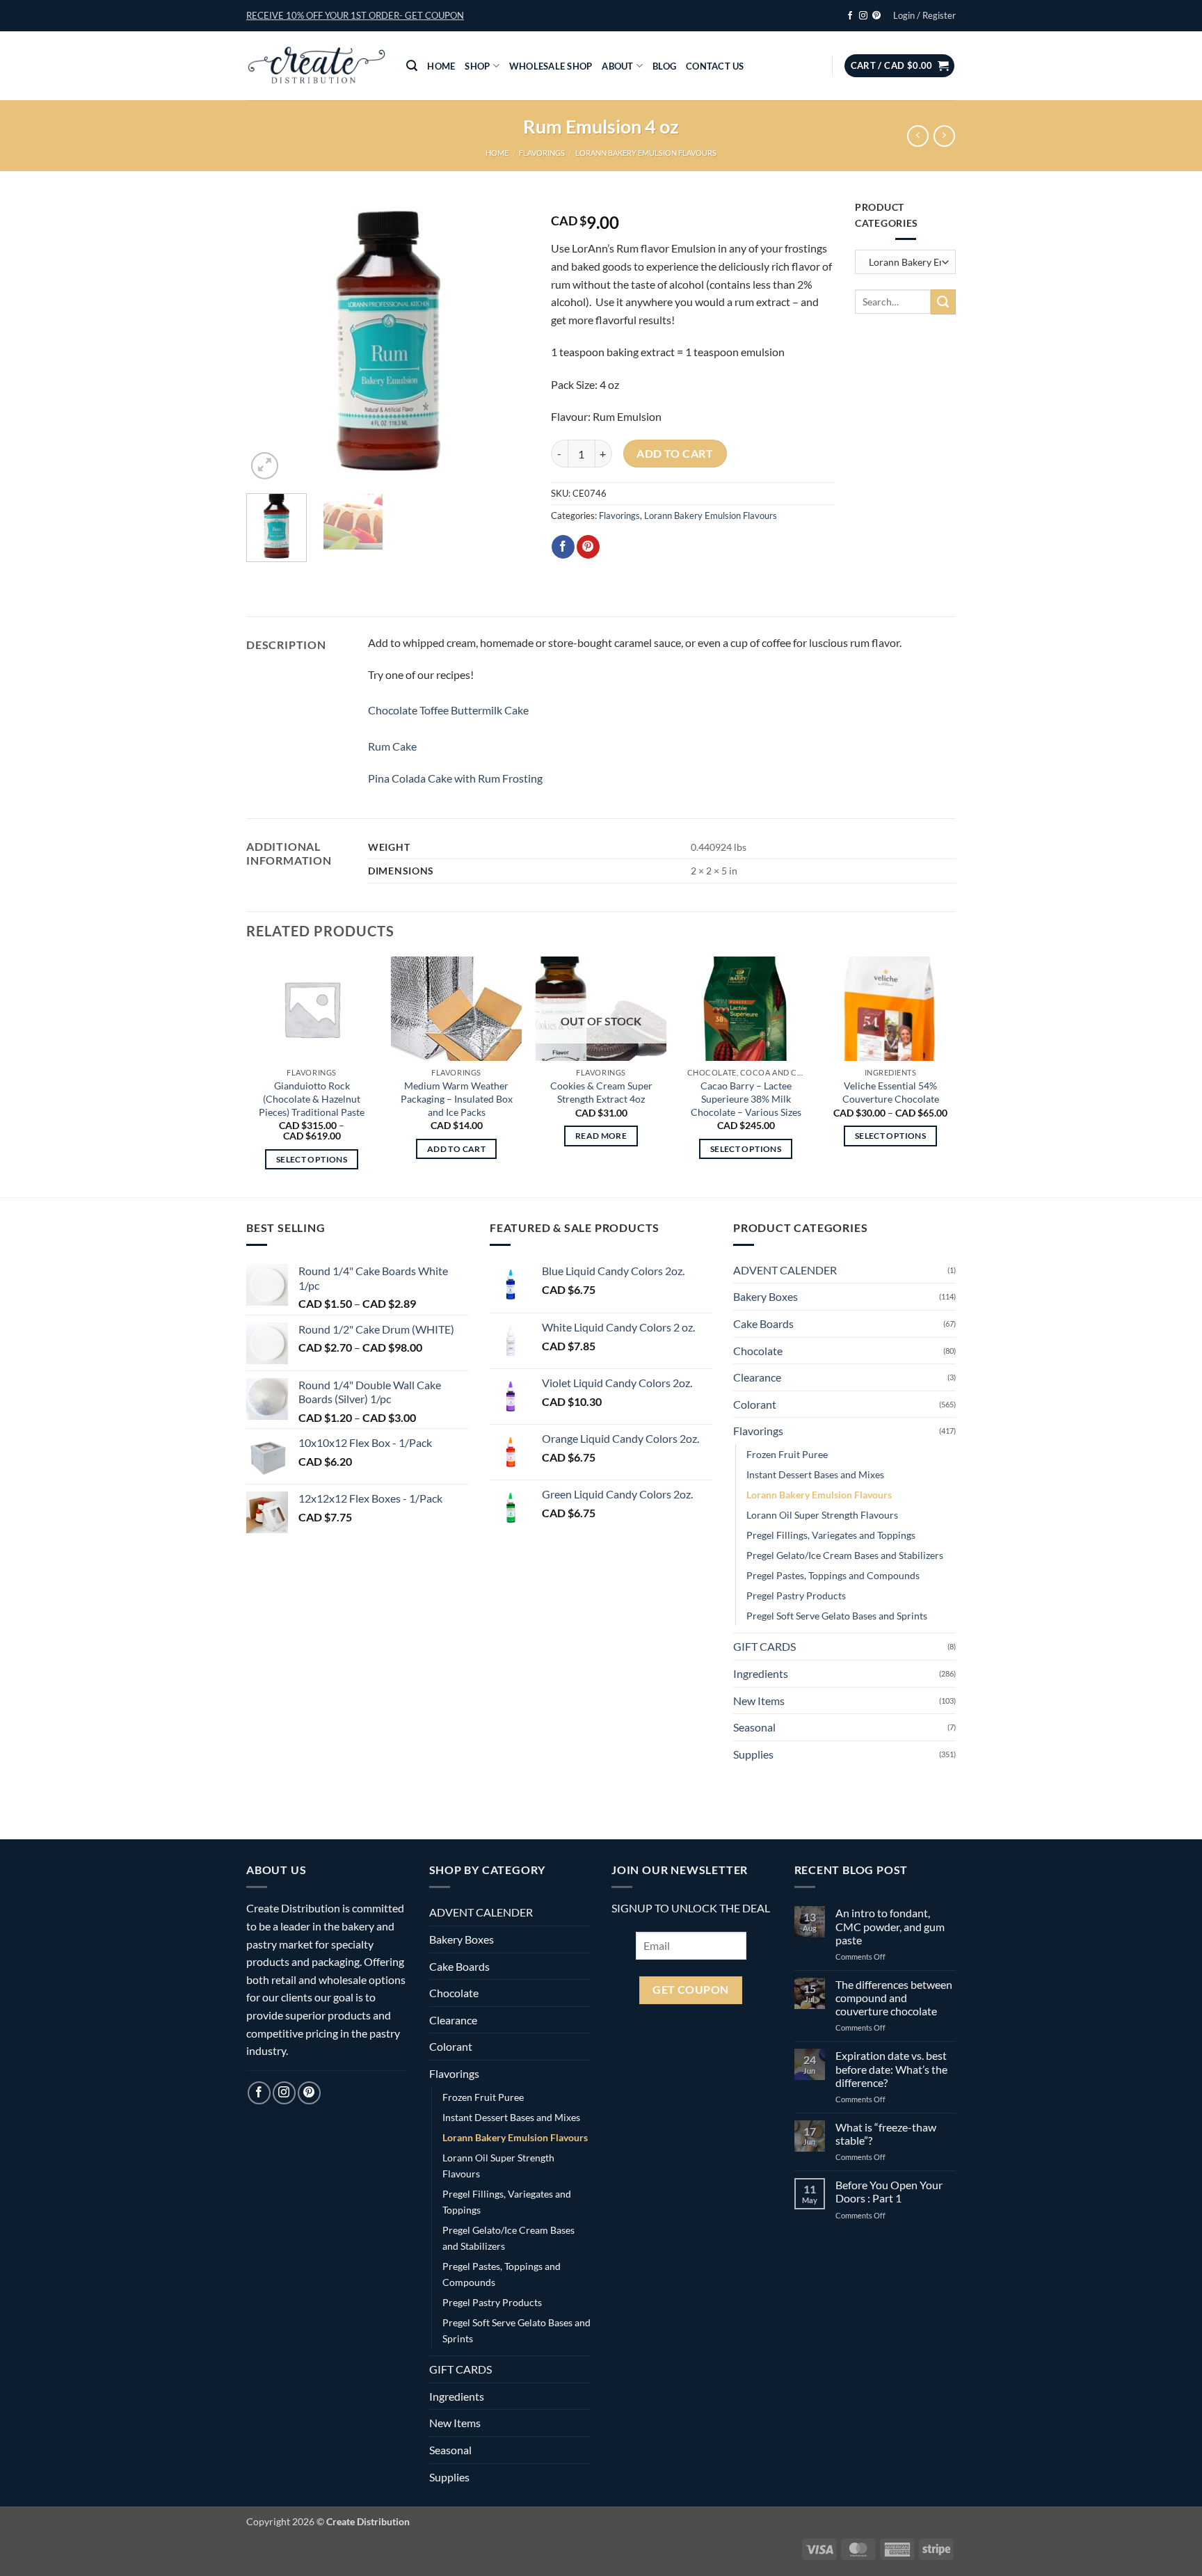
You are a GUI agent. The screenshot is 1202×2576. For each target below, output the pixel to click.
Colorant (755, 1404)
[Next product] (918, 136)
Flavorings (542, 153)
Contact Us (715, 66)
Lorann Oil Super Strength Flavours (822, 1515)
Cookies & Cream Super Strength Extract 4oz (601, 1092)
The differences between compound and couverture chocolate (894, 1998)
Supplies (753, 1754)
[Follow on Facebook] (850, 16)
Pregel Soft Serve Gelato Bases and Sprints (837, 1616)
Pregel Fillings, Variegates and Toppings (831, 1535)
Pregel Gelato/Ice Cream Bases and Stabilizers (845, 1555)
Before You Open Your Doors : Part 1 (889, 2191)
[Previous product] (944, 136)
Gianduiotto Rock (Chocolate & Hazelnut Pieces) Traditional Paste (312, 1098)
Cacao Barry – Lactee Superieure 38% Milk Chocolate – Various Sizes (746, 1098)
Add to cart (675, 454)
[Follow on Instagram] (863, 16)
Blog (664, 66)
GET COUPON (691, 1990)
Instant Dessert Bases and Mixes (815, 1474)
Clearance (757, 1377)
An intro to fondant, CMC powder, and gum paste (890, 1926)
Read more (601, 1136)
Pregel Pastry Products (796, 1595)
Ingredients (761, 1673)
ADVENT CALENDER (785, 1270)
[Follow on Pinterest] (876, 16)
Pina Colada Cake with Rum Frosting (455, 778)
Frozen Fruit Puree (787, 1454)
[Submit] (943, 302)
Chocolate (758, 1351)
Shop (477, 66)
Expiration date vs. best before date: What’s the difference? (891, 2069)
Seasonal (754, 1727)
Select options (312, 1159)
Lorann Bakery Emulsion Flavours (646, 153)
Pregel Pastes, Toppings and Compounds (833, 1575)
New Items (759, 1701)
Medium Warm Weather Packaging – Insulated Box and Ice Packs (457, 1098)
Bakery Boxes (766, 1296)
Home (441, 66)
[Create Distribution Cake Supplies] (316, 66)
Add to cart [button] (456, 1149)
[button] (355, 15)
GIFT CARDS (764, 1646)
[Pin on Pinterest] (588, 547)
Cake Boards (763, 1323)
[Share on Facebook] (563, 547)
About (617, 66)
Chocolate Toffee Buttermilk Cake (448, 710)
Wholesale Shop (551, 66)
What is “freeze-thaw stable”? (886, 2134)
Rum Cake (392, 746)
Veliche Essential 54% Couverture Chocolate (891, 1092)
